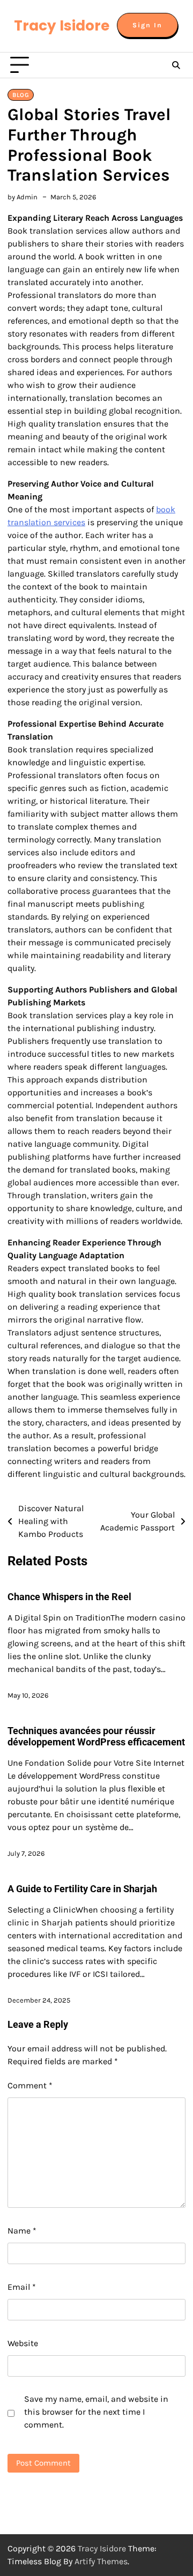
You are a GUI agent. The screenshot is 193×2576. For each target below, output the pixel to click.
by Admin (23, 197)
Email (22, 2287)
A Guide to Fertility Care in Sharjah (82, 1889)
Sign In (147, 25)
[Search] (176, 65)
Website (23, 2343)
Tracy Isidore (62, 26)
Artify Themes (101, 2561)
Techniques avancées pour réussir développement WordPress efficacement (96, 1737)
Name (22, 2231)
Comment (30, 2085)
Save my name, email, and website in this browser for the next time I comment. (96, 2412)
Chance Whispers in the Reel (69, 1597)
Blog (21, 95)
